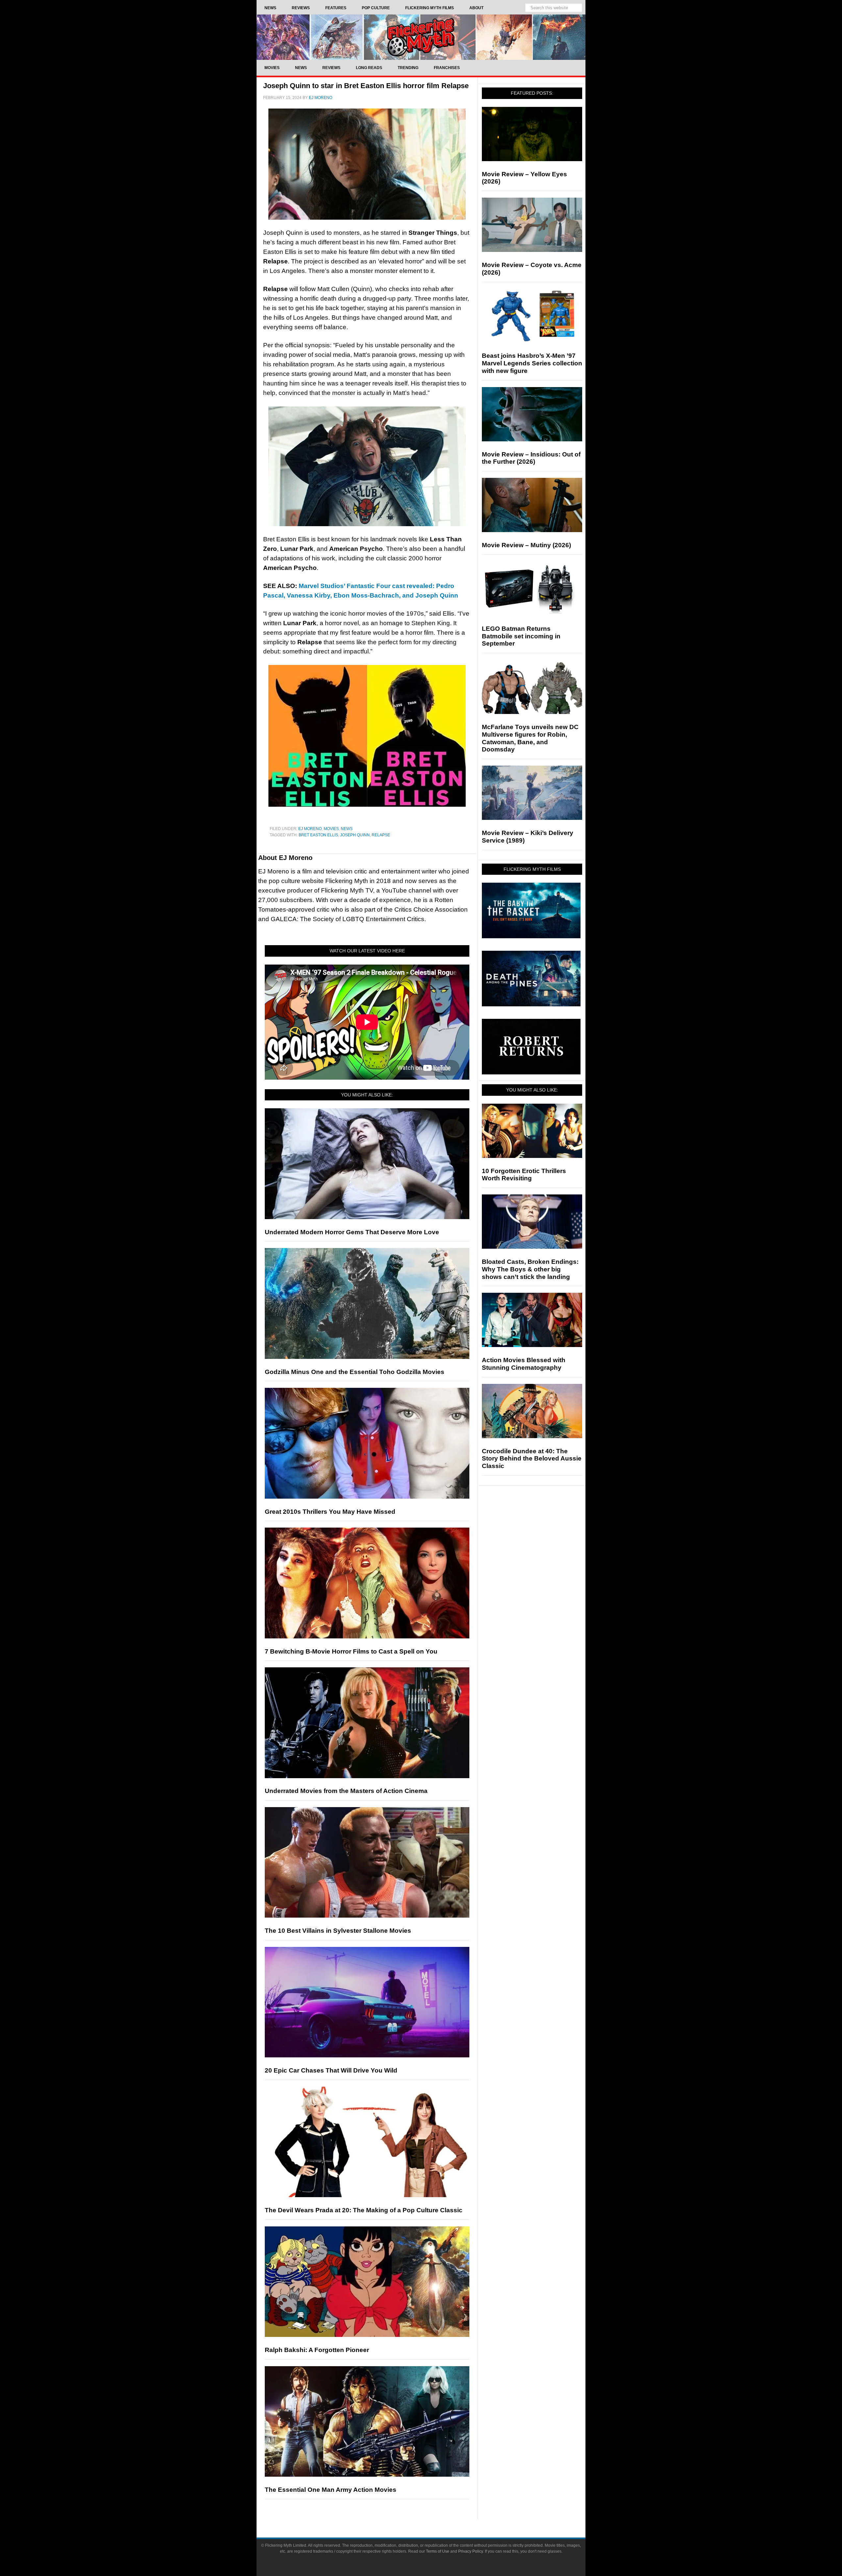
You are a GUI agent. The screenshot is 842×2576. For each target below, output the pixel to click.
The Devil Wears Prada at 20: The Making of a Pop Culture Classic (364, 2210)
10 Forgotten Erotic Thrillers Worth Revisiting (524, 1175)
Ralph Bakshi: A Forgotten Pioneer (317, 2350)
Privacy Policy (471, 2551)
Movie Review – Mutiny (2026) (526, 545)
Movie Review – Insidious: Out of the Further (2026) (531, 458)
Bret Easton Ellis (318, 835)
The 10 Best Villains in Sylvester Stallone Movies (338, 1931)
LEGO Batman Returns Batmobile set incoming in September (521, 636)
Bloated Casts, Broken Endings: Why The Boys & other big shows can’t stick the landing (530, 1269)
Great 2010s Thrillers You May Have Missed (330, 1512)
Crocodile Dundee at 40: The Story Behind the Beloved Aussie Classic (532, 1459)
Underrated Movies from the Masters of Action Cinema (346, 1791)
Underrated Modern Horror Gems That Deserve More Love (352, 1232)
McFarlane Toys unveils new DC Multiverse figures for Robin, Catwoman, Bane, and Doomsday (530, 738)
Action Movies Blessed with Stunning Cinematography (524, 1364)
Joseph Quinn (355, 835)
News (347, 829)
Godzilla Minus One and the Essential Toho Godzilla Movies (355, 1372)
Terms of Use (438, 2551)
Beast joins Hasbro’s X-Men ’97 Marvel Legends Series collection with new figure (532, 363)
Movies (331, 829)
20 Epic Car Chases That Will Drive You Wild (331, 2070)
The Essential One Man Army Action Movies (331, 2490)
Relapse (381, 835)
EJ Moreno (310, 829)
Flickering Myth (421, 37)
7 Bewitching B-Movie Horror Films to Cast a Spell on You (351, 1651)
